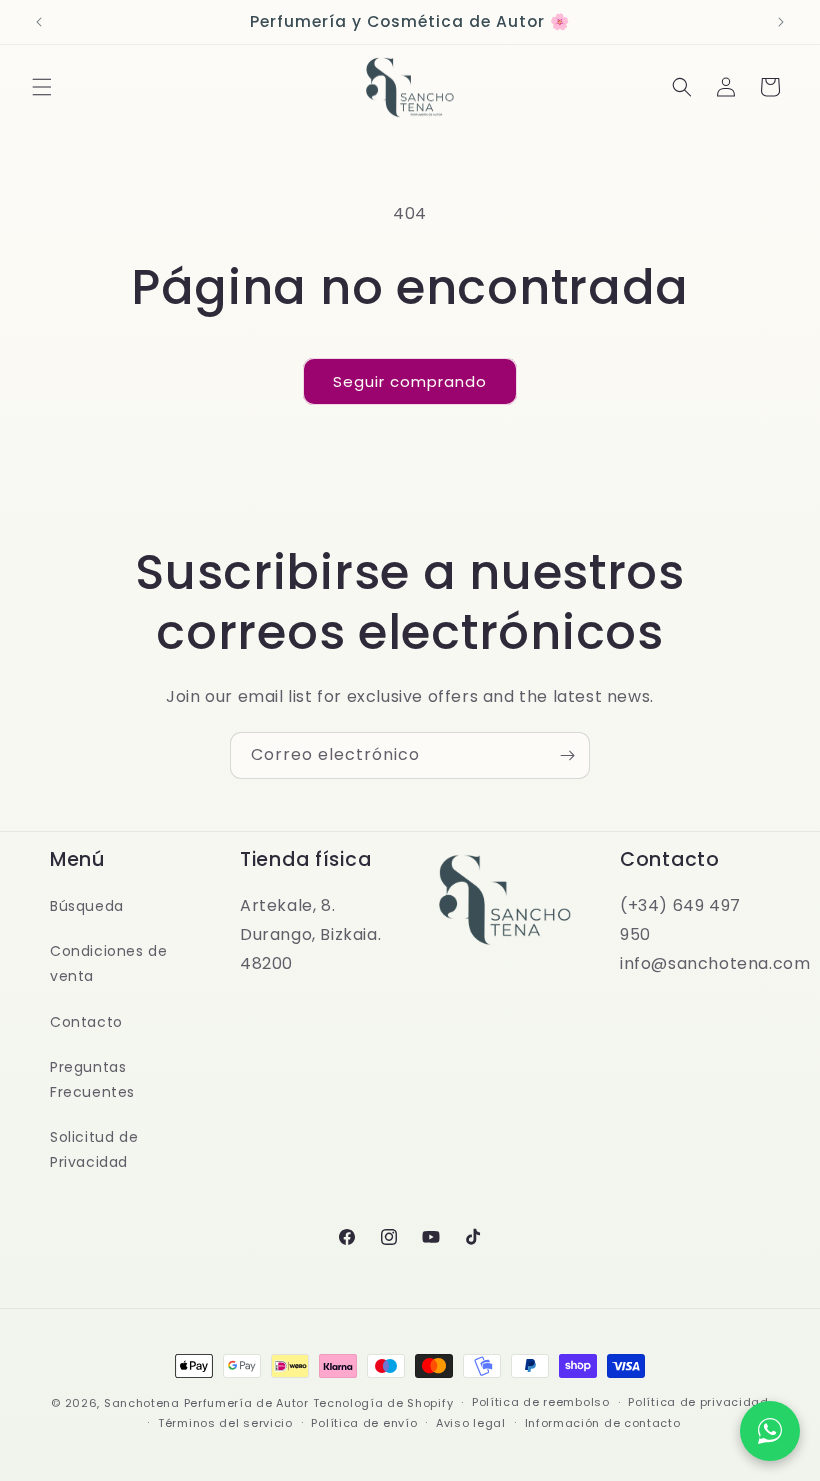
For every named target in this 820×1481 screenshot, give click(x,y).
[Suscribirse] (567, 755)
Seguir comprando (410, 381)
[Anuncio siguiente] (781, 22)
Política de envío (364, 1423)
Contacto (86, 1022)
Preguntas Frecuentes (92, 1079)
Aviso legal (471, 1423)
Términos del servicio (225, 1423)
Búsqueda (87, 906)
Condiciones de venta (108, 963)
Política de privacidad (698, 1402)
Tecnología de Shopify (383, 1403)
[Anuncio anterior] (39, 22)
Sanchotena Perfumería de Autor (206, 1403)
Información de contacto (603, 1423)
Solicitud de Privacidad (94, 1149)
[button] (42, 87)
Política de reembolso (541, 1402)
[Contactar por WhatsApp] (770, 1431)
